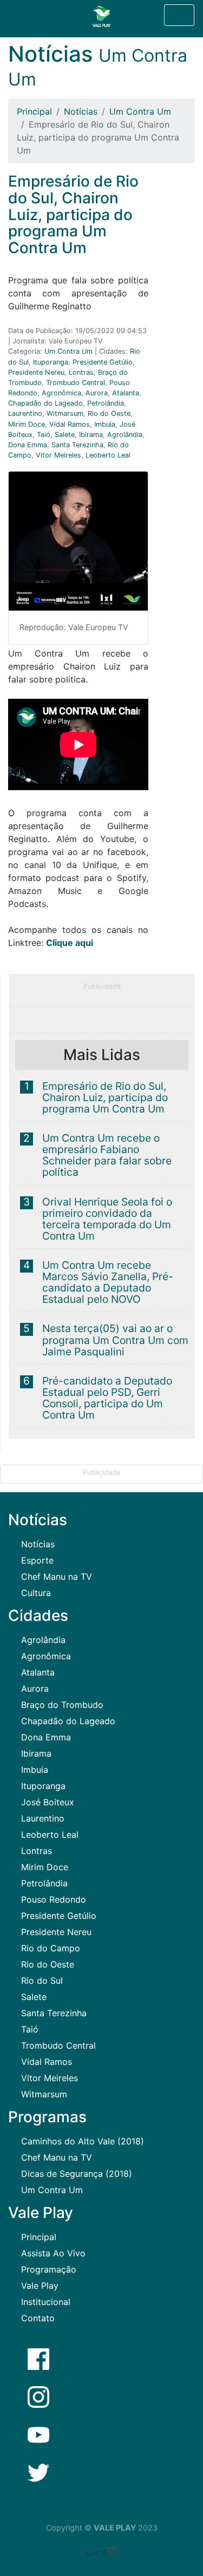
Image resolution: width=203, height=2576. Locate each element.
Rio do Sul (42, 1981)
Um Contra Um (140, 111)
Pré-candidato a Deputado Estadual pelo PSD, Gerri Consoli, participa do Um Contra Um (107, 1398)
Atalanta (126, 393)
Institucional (46, 2302)
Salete (65, 435)
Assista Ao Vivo (53, 2253)
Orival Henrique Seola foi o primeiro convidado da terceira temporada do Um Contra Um (107, 1219)
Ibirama (91, 435)
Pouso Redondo (54, 1899)
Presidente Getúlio (103, 362)
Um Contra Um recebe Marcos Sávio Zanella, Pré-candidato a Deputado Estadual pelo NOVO (108, 1282)
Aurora (97, 393)
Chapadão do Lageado (45, 403)
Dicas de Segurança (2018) (77, 2174)
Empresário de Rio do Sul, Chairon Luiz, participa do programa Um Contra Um (105, 1097)
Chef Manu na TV (57, 1577)
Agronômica (61, 393)
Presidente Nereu (36, 372)
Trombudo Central (76, 383)
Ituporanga (51, 362)
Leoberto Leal (108, 455)
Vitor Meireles (58, 455)
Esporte (37, 1560)
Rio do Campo (51, 1948)
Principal (34, 111)
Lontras (81, 372)
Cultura (36, 1593)
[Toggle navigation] (179, 15)
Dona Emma (28, 445)
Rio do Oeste (109, 413)
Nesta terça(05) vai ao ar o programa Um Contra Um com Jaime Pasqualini (115, 1340)
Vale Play (40, 2286)
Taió (44, 435)
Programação (49, 2269)
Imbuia (105, 424)
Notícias (81, 111)
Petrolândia (106, 403)
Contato (38, 2318)
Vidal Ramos (70, 424)
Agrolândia (125, 435)
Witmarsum (65, 413)
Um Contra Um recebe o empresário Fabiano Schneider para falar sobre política (107, 1155)
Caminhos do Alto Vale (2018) (83, 2141)
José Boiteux (48, 1802)
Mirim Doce (27, 424)
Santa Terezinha (77, 445)
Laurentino (25, 413)
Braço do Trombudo (62, 1705)
